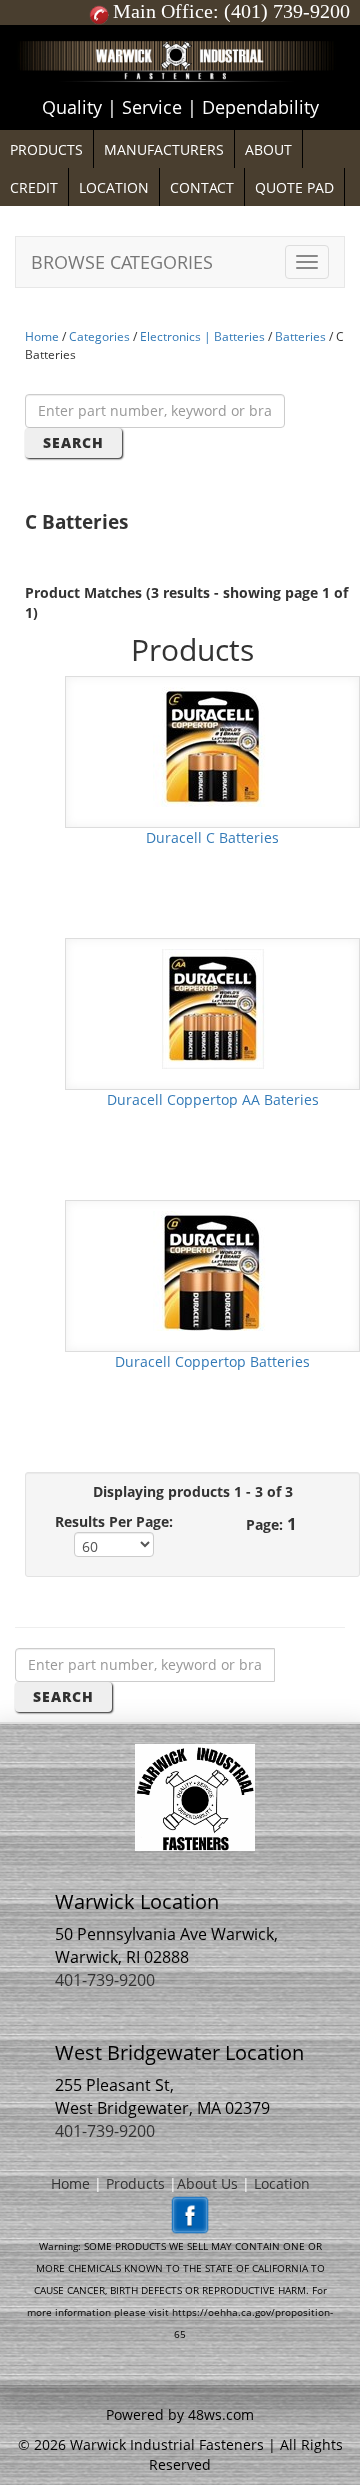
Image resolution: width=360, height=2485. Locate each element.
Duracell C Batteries (212, 837)
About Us (207, 2183)
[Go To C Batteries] (213, 744)
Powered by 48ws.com (180, 2414)
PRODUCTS (46, 149)
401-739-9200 (105, 1980)
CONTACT (202, 187)
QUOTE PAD (294, 187)
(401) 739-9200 (287, 11)
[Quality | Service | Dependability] (180, 30)
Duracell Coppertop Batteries (212, 1361)
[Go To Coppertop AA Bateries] (213, 1006)
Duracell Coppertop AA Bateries (213, 1099)
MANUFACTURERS (164, 149)
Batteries (300, 336)
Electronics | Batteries (202, 336)
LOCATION (114, 187)
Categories (99, 336)
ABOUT (268, 149)
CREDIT (34, 187)
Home (42, 336)
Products (135, 2183)
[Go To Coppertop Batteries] (213, 1268)
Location (282, 2183)
